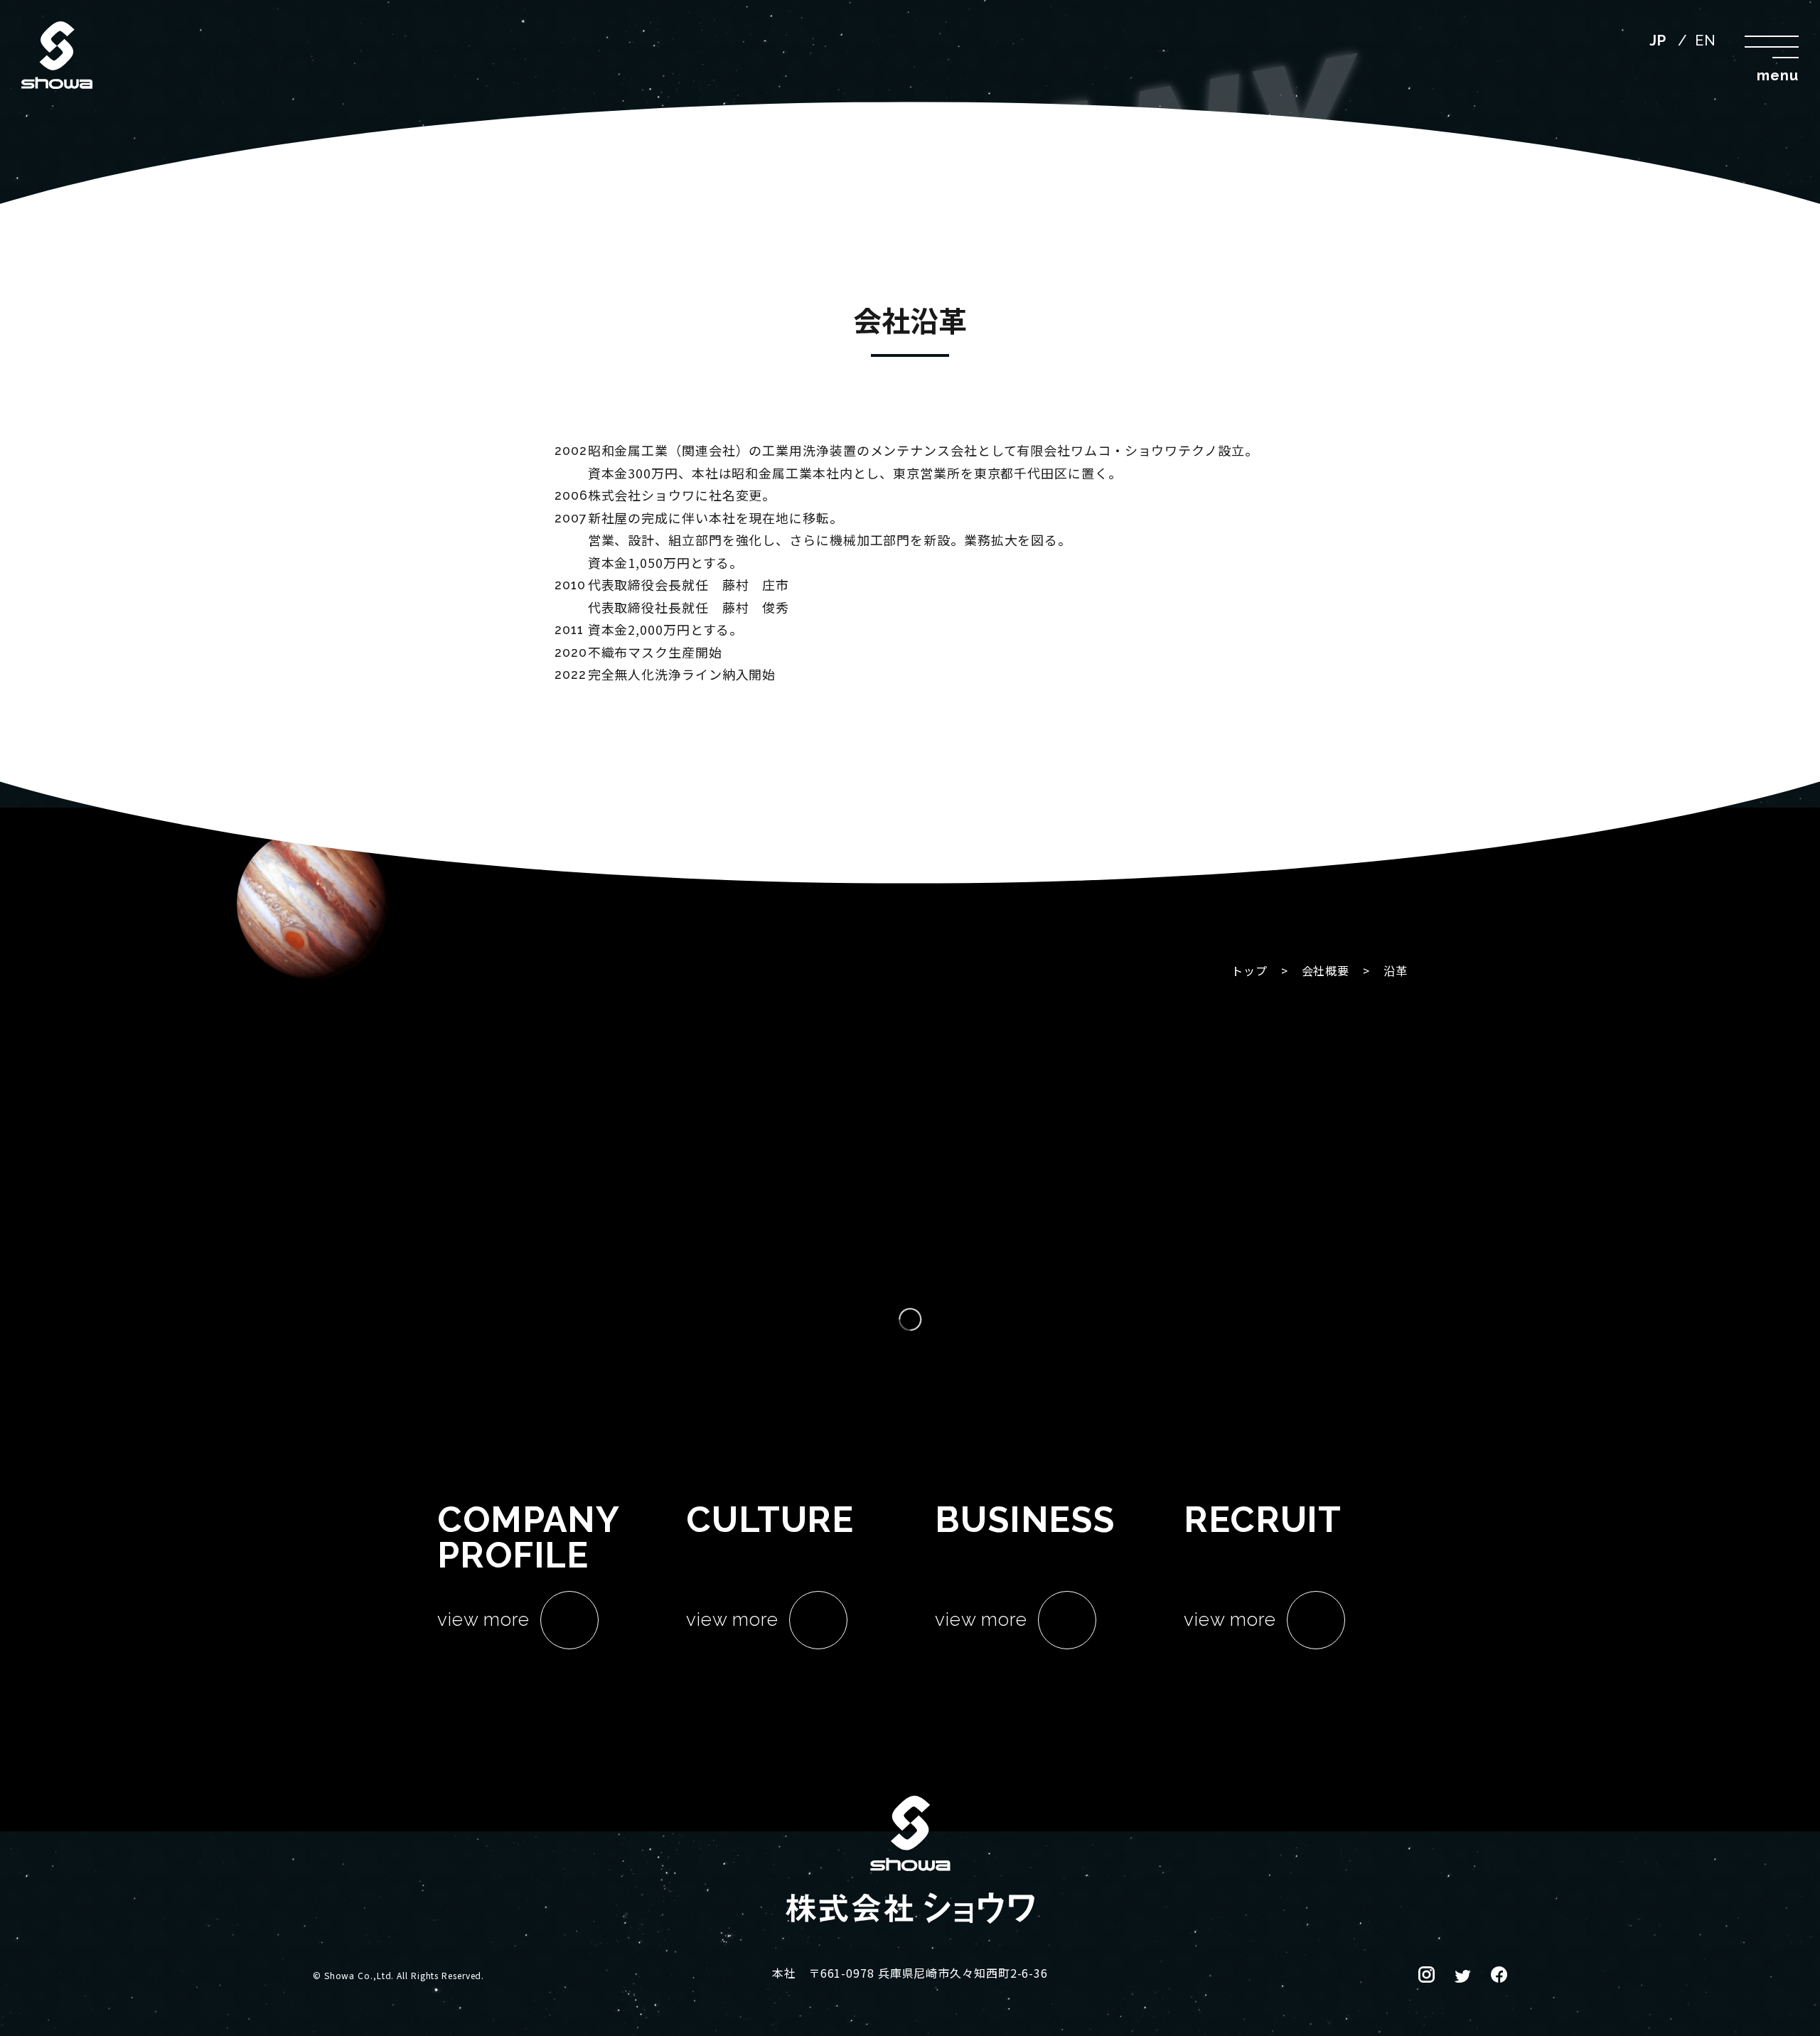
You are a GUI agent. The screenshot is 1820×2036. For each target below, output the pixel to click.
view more (483, 1619)
